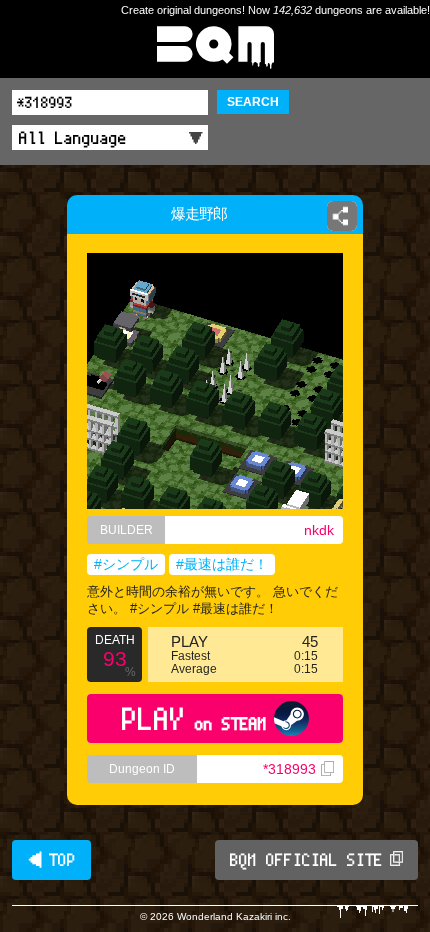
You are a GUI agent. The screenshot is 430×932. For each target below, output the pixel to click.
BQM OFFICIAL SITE (306, 860)
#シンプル (126, 564)
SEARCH (253, 102)
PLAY (194, 718)
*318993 (289, 769)
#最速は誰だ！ (222, 564)
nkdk (319, 530)
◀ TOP (51, 860)
